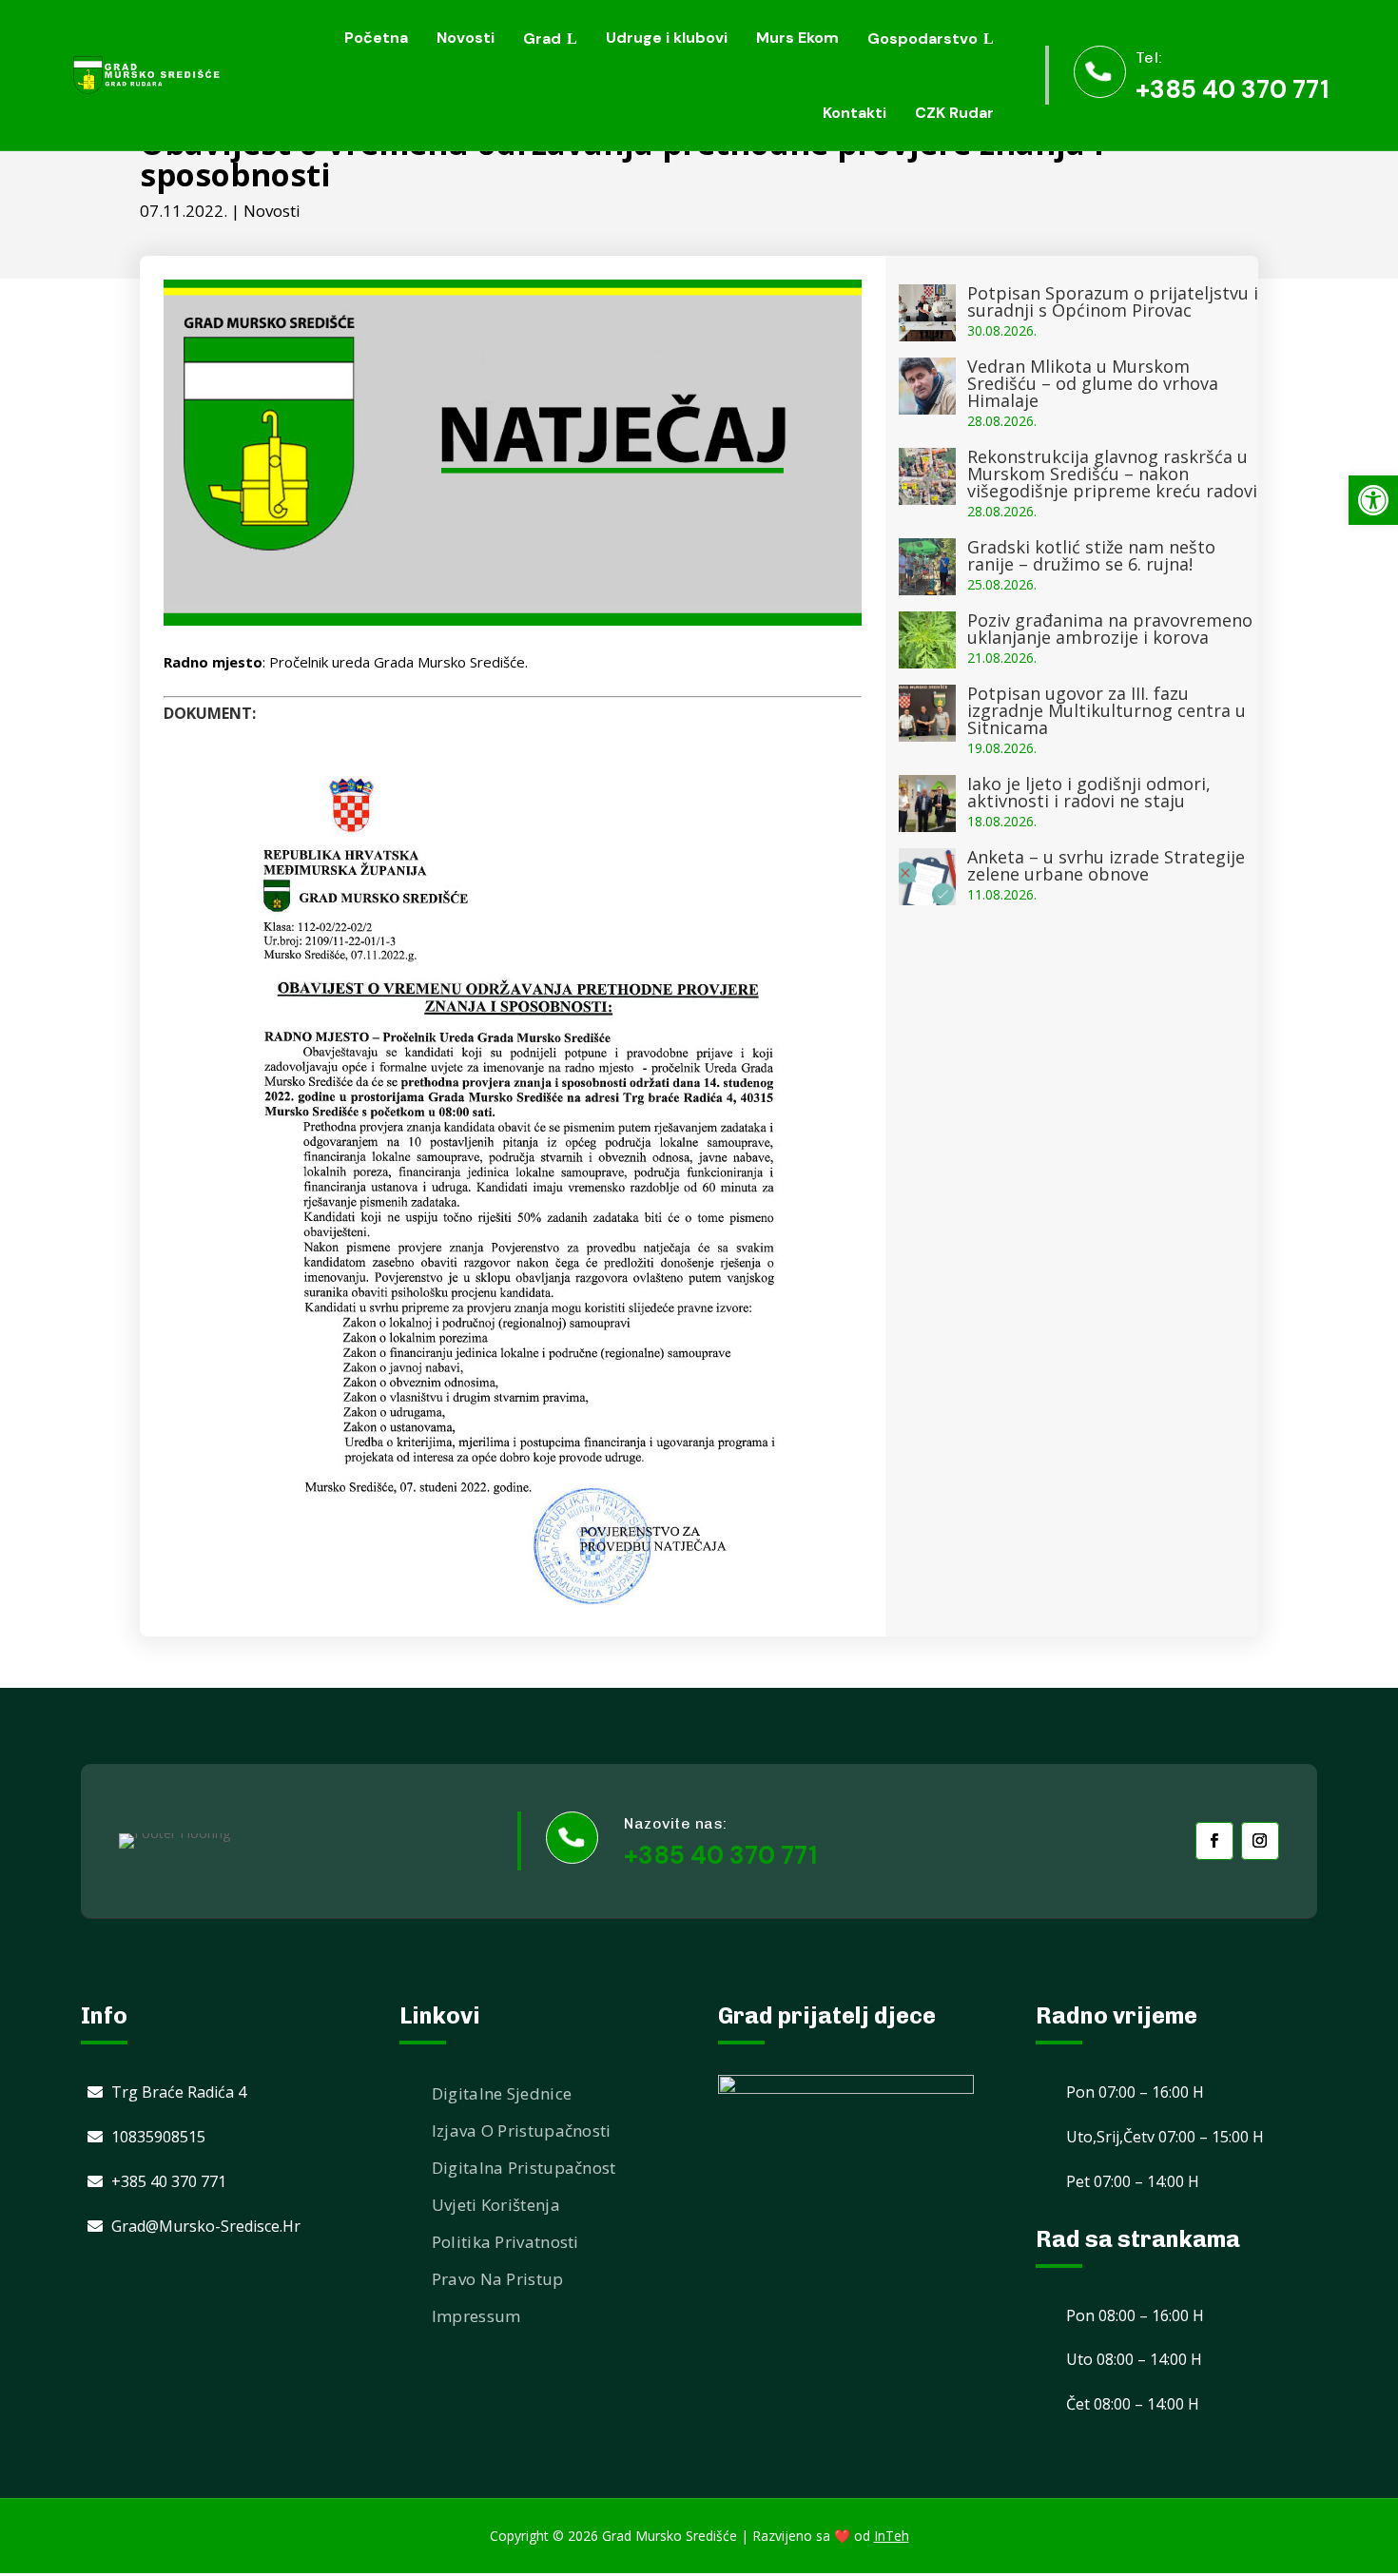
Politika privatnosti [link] (505, 2242)
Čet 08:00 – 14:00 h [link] (1133, 2404)
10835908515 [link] (158, 2137)
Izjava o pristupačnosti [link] (522, 2131)
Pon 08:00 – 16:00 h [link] (1135, 2315)
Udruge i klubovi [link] (667, 38)
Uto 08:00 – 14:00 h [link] (1134, 2359)
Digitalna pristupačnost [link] (524, 2168)
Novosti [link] (466, 38)
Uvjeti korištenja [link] (496, 2205)
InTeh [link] (892, 2536)
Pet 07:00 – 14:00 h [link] (1133, 2181)
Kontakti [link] (854, 113)
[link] (1373, 500)
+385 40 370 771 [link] (1232, 89)
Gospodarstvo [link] (922, 39)
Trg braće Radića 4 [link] (179, 2092)
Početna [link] (376, 38)
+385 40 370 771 (720, 1855)
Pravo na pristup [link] (498, 2279)
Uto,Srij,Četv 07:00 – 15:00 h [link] (1165, 2137)
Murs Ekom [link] (797, 38)
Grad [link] (542, 39)
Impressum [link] (476, 2316)
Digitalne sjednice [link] (502, 2093)
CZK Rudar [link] (954, 113)
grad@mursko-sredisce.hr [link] (206, 2226)
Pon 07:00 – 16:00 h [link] (1135, 2092)
